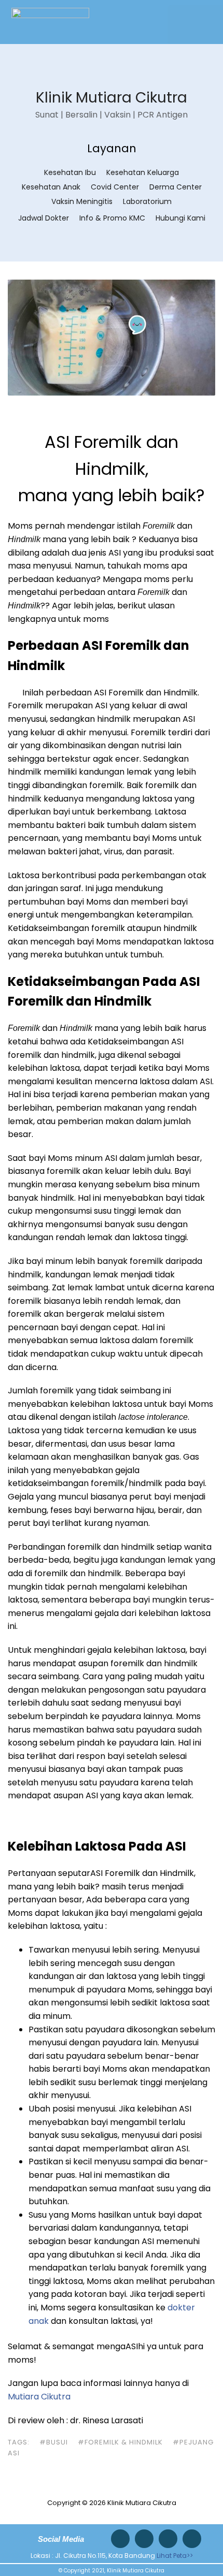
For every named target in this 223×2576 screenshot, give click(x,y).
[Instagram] (144, 2539)
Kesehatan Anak (51, 187)
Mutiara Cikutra (40, 2397)
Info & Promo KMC (112, 218)
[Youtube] (192, 2539)
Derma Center (176, 187)
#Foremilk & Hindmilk (120, 2442)
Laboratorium (147, 201)
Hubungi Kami (180, 218)
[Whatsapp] (120, 2539)
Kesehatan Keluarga (143, 172)
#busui (54, 2442)
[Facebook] (168, 2539)
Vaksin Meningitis (82, 201)
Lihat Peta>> (175, 2556)
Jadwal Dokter (44, 218)
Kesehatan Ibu (70, 172)
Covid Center (115, 187)
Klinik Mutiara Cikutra (112, 98)
